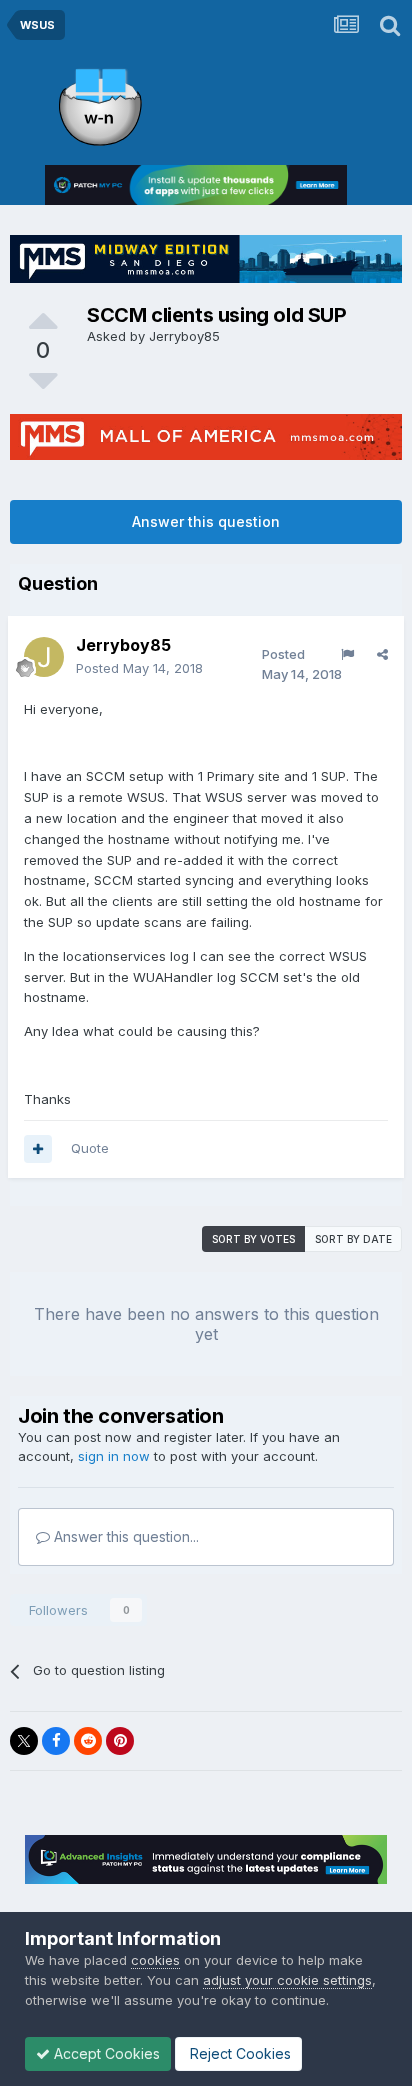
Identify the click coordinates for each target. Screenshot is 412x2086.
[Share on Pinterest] (120, 1741)
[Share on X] (24, 1741)
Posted (139, 668)
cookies (155, 1960)
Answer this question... (124, 1536)
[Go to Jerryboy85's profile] (44, 657)
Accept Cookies (105, 2053)
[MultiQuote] (38, 1149)
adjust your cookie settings (287, 1980)
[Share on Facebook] (56, 1741)
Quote (90, 1148)
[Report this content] (347, 654)
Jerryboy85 (184, 336)
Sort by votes (253, 1239)
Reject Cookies (238, 2053)
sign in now (114, 1456)
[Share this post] (382, 654)
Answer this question (206, 521)
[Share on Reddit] (88, 1741)
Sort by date (353, 1239)
